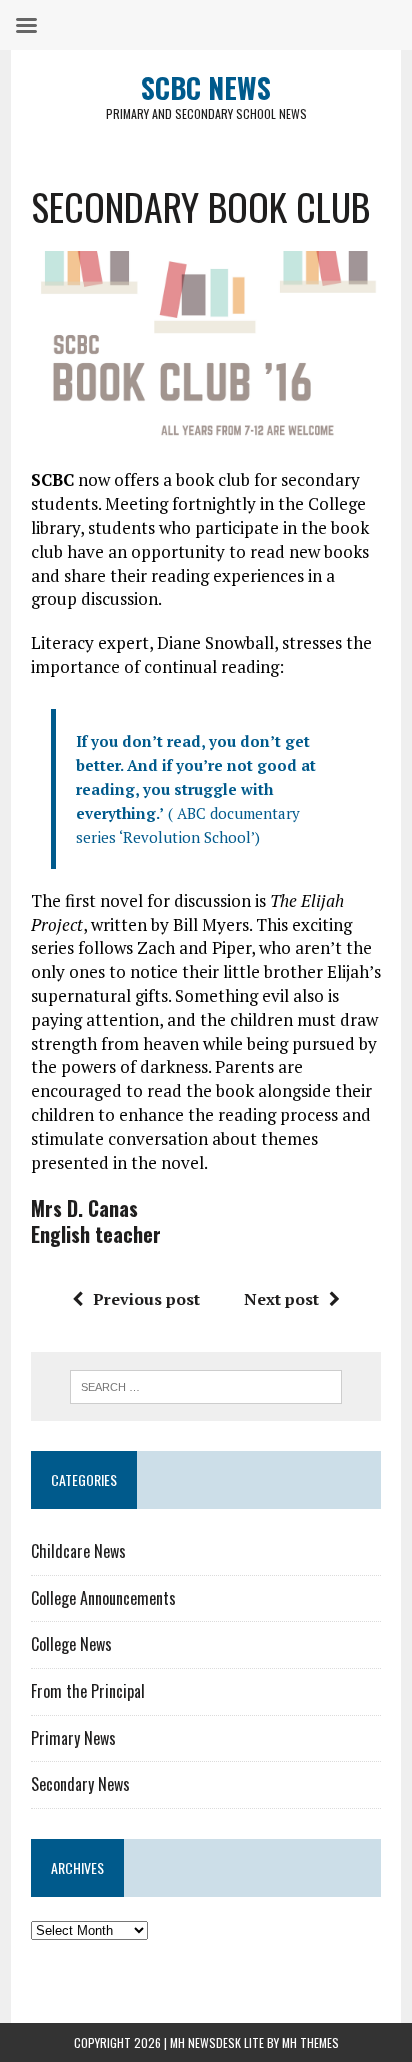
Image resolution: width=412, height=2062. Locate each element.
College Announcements (103, 1598)
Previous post (146, 1299)
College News (71, 1644)
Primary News (73, 1738)
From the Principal (88, 1691)
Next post (281, 1299)
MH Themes (310, 2042)
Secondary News (80, 1784)
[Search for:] (205, 1385)
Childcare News (78, 1551)
